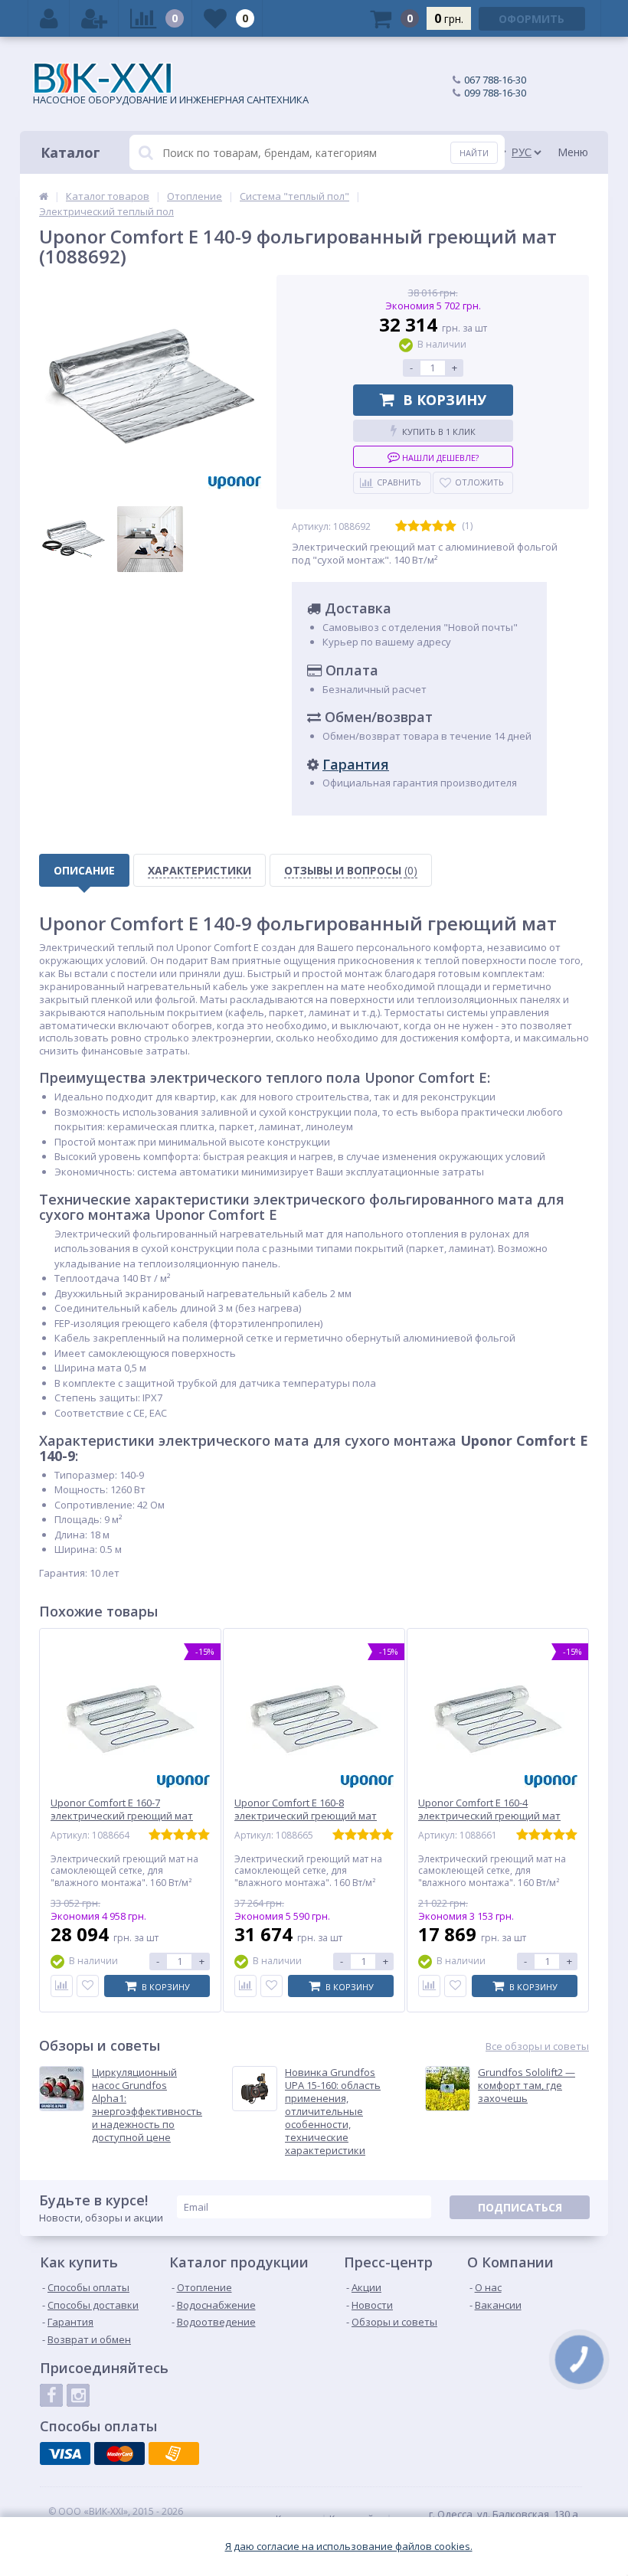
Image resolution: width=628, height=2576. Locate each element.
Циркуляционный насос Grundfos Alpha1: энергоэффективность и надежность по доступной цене (147, 2105)
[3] (426, 526)
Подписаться (520, 2207)
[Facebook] (51, 2395)
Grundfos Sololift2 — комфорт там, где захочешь (527, 2086)
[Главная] (44, 196)
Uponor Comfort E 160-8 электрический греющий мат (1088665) (306, 1816)
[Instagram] (78, 2395)
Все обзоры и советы (537, 2046)
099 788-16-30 (495, 93)
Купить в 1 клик (439, 432)
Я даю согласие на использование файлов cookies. (349, 2547)
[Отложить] (88, 1986)
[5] (450, 526)
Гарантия (356, 764)
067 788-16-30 (495, 80)
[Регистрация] (94, 18)
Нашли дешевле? (439, 458)
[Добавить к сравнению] (62, 1986)
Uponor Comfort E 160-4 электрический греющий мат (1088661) (489, 1816)
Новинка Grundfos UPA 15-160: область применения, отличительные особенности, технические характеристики (333, 2111)
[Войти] (49, 18)
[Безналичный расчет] (174, 2453)
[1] (401, 526)
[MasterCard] (119, 2453)
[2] (414, 526)
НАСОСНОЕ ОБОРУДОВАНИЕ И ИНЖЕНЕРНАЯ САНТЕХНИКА (171, 100)
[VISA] (65, 2453)
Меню (573, 152)
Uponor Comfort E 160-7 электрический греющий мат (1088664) (122, 1816)
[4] (438, 526)
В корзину (445, 400)
